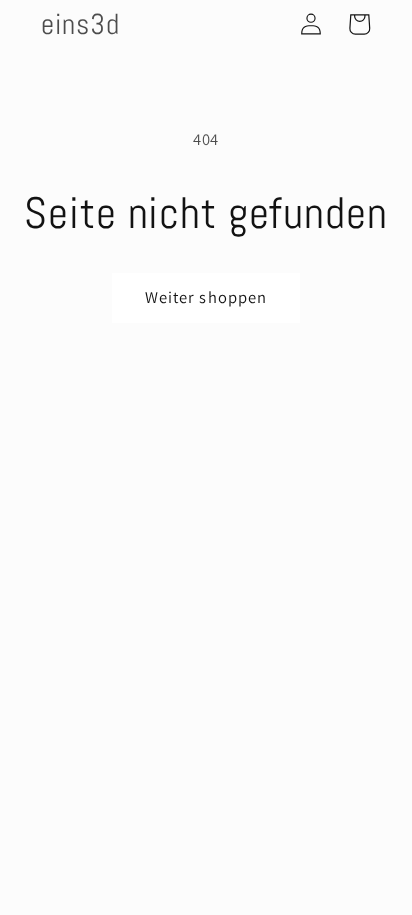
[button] (359, 24)
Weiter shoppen (206, 297)
